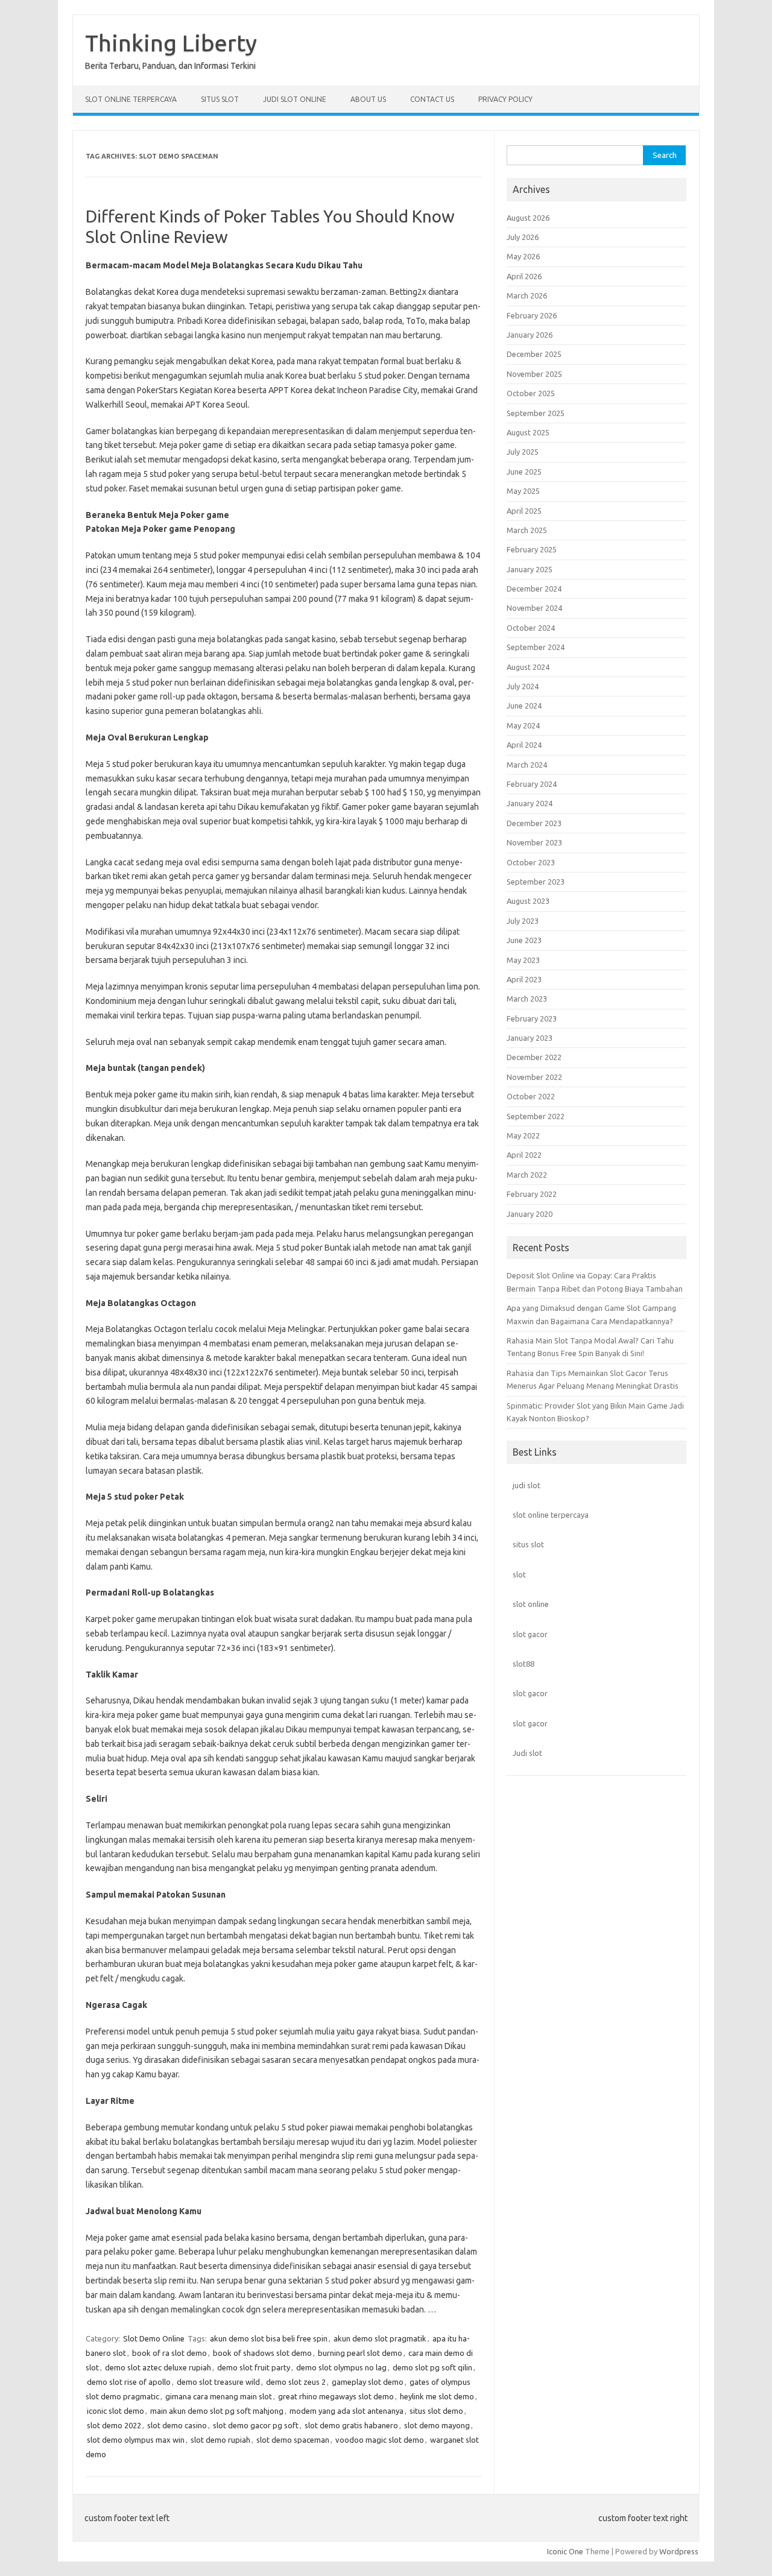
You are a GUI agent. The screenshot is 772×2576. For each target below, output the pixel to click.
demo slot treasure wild (218, 2382)
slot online (531, 1604)
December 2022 (534, 1057)
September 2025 (536, 413)
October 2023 (531, 862)
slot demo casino (177, 2425)
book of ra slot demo (169, 2353)
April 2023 (524, 979)
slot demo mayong (437, 2425)
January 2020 (530, 1214)
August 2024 (528, 667)
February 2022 (532, 1194)
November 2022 (534, 1077)
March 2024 (527, 765)
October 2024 (531, 628)
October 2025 (531, 393)
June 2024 (524, 706)
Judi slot (527, 1753)
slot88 (524, 1664)
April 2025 (524, 511)
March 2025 (527, 530)
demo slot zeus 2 (296, 2382)
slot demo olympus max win (136, 2440)
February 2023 (532, 1018)
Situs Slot (220, 99)
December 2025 (534, 354)
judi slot (527, 1485)
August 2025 (528, 432)
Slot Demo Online (154, 2338)
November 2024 (534, 608)
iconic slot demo (115, 2411)
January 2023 (530, 1038)
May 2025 (523, 491)
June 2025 (524, 472)
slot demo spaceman (293, 2440)
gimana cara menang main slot (219, 2396)
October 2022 (531, 1096)
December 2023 (534, 823)
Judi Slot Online (295, 99)
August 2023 (528, 901)
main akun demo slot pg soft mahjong (217, 2411)
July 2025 (523, 452)
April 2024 (524, 745)
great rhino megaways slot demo (336, 2396)
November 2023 (534, 842)
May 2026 (523, 256)
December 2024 (534, 589)
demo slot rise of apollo (129, 2382)
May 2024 (523, 725)
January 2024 (530, 803)
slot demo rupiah (220, 2440)
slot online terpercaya (551, 1515)
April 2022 (524, 1155)
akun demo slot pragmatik (380, 2338)
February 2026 (532, 315)
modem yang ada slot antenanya (346, 2411)
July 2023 (523, 921)
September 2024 (536, 647)
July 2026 (523, 237)
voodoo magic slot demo (380, 2440)
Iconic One (565, 2551)
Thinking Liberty (171, 43)
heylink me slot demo (437, 2396)
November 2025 (534, 374)
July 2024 (523, 686)
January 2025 (530, 569)
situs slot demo (436, 2411)
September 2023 (536, 882)
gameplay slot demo (368, 2382)
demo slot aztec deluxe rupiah (158, 2367)
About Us (368, 99)
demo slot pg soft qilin (432, 2367)
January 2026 (530, 335)
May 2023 (523, 960)
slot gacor (530, 1634)
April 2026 (524, 276)
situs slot (528, 1544)
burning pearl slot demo (360, 2353)
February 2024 (532, 784)
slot (519, 1574)
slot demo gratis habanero (351, 2425)
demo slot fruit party (254, 2367)
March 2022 (527, 1175)
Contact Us (432, 99)
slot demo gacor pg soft (256, 2425)
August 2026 (528, 218)
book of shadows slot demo (262, 2353)
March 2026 (527, 295)
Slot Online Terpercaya (131, 99)
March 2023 (527, 999)
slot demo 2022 (114, 2425)
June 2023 (524, 940)
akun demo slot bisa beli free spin (269, 2338)
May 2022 (523, 1135)
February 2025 (532, 549)
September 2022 (536, 1116)
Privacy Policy (505, 99)
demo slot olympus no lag (341, 2367)
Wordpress (679, 2551)
